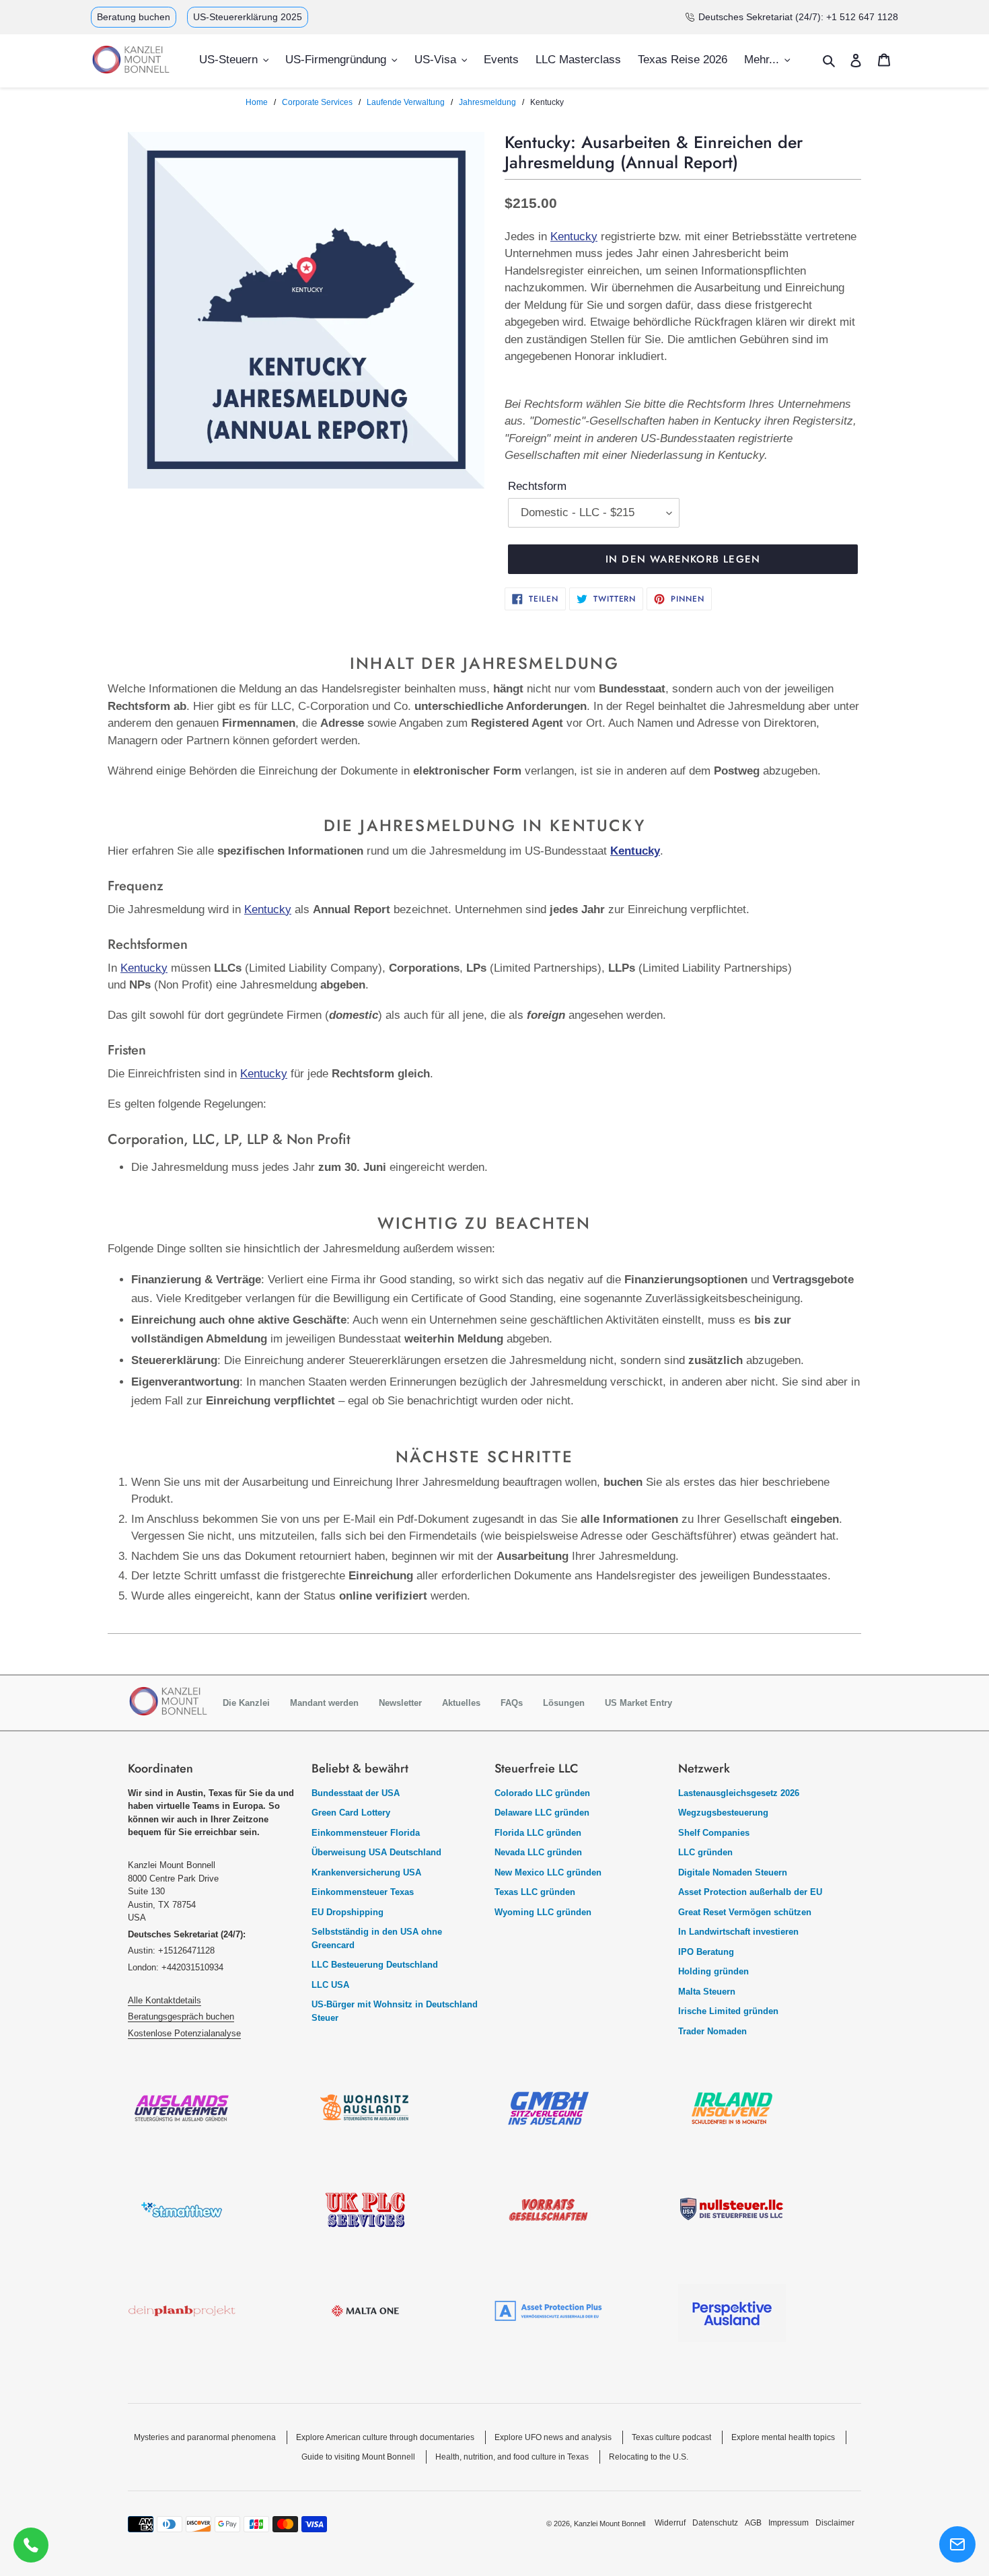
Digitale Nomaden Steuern (733, 1872)
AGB (753, 2523)
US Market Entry (638, 1703)
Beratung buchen (134, 17)
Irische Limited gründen (728, 2011)
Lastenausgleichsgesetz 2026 (739, 1793)
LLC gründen (705, 1852)
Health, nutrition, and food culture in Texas (512, 2457)
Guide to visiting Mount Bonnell (358, 2457)
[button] (957, 2544)
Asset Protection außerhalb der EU (750, 1892)
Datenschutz (715, 2523)
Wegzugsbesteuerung (723, 1813)
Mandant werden (324, 1703)
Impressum (789, 2523)
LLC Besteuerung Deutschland (375, 1965)
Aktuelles (461, 1703)
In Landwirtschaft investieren (738, 1932)
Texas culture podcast (671, 2437)
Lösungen (564, 1703)
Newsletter (400, 1703)
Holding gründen (713, 1971)
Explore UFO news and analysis (553, 2437)
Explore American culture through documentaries (385, 2437)
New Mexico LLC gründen (548, 1872)
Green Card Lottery (351, 1813)
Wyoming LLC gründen (543, 1912)
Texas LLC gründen (535, 1892)
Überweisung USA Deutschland (376, 1852)
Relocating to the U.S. (649, 2457)
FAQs (512, 1703)
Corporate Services (317, 102)
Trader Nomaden (712, 2031)
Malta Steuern (707, 1992)
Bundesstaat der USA (356, 1793)
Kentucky (574, 237)
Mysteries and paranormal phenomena (205, 2437)
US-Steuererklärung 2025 (248, 17)
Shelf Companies (714, 1833)
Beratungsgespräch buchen (181, 2016)
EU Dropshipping (347, 1912)
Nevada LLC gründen (538, 1852)
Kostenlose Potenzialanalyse (184, 2033)
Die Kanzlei (246, 1703)
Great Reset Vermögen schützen (745, 1912)
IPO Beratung (706, 1952)
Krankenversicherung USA (366, 1872)
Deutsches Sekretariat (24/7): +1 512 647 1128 (798, 17)
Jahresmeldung (487, 102)
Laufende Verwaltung (406, 102)
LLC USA (330, 1985)
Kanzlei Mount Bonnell (610, 2524)
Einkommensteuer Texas (363, 1892)
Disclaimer (835, 2523)
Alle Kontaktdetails (164, 2000)
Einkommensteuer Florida (366, 1833)
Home (257, 102)
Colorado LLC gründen (542, 1793)
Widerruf (670, 2523)
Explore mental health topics (783, 2437)
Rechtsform (537, 486)
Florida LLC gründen (538, 1833)
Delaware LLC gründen (542, 1813)
